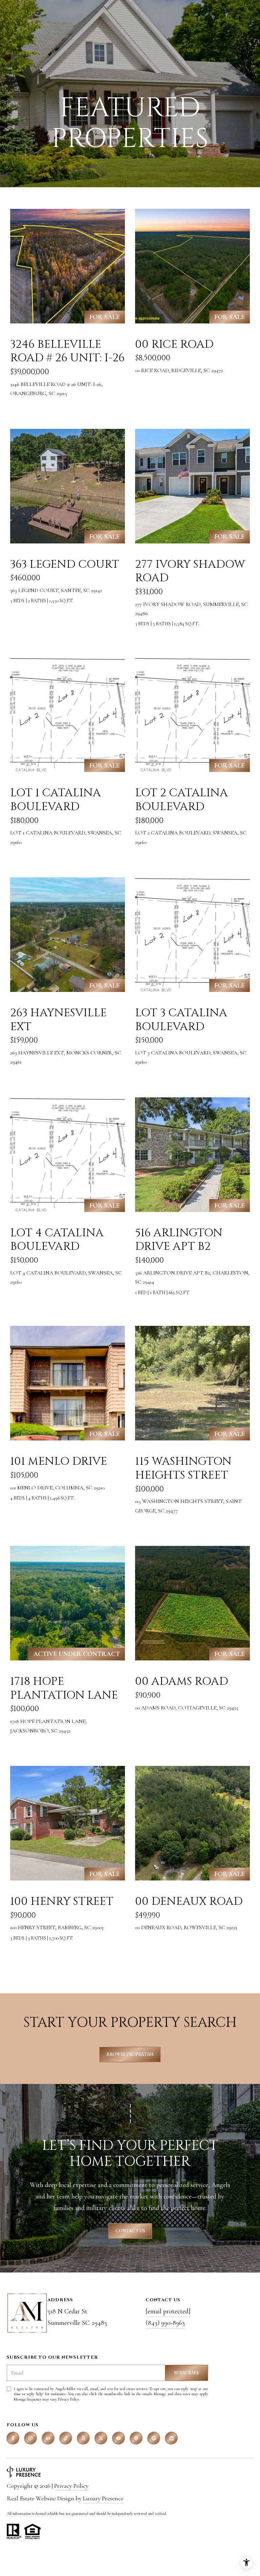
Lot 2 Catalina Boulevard (181, 800)
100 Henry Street (62, 1901)
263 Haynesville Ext (58, 1020)
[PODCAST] (136, 2438)
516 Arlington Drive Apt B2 (179, 1240)
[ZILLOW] (171, 2438)
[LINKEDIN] (48, 2438)
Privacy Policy (68, 2399)
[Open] (68, 266)
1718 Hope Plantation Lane (64, 1688)
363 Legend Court (65, 564)
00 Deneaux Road (189, 1901)
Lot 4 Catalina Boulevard (57, 1240)
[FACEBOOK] (13, 2438)
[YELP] (83, 2438)
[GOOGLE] (154, 2438)
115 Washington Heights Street (183, 1468)
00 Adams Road (182, 1681)
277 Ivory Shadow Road (190, 571)
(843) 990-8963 (165, 2323)
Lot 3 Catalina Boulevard (181, 1020)
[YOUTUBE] (118, 2438)
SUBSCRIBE (187, 2373)
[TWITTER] (101, 2438)
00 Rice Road (174, 344)
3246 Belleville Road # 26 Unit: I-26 (67, 351)
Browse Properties (130, 2054)
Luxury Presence (103, 2498)
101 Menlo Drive (59, 1461)
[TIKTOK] (66, 2438)
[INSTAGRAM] (30, 2438)
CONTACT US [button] (130, 2231)
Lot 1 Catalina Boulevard (56, 800)
